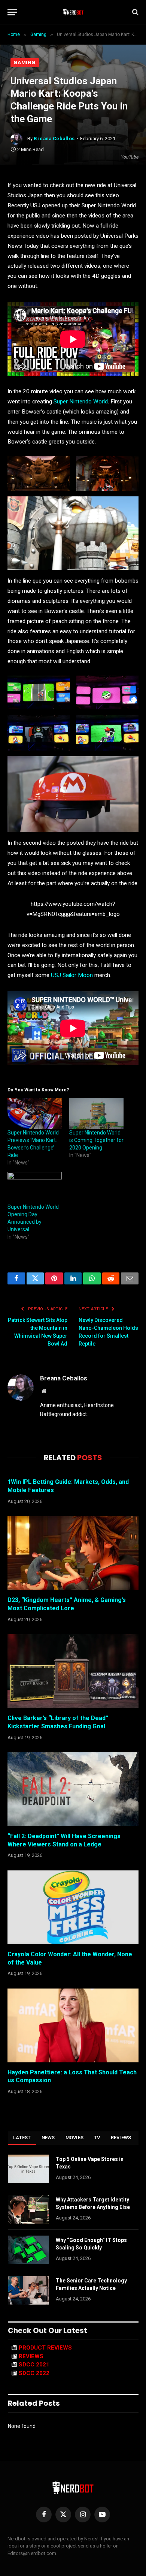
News (48, 2138)
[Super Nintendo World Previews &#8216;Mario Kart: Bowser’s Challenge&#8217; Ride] (35, 1113)
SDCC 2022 (34, 2373)
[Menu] (12, 12)
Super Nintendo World (81, 402)
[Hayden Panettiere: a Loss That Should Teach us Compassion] (73, 2025)
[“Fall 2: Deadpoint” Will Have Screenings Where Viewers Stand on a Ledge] (73, 1789)
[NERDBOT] (73, 12)
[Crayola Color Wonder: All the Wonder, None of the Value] (73, 1907)
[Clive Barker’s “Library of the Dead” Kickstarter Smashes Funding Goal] (73, 1671)
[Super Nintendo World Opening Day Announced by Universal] (35, 1188)
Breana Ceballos (54, 139)
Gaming (25, 62)
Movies (75, 2138)
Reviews (121, 2138)
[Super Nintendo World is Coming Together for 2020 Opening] (96, 1113)
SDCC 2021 (34, 2365)
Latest (22, 2138)
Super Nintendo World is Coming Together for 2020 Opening (96, 1140)
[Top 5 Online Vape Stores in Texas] (28, 2169)
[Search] (135, 12)
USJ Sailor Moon (72, 975)
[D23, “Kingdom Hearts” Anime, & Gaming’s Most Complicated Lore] (73, 1553)
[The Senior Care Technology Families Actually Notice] (28, 2290)
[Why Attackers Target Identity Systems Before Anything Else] (28, 2209)
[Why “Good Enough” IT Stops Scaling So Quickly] (28, 2250)
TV (97, 2138)
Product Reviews (45, 2348)
